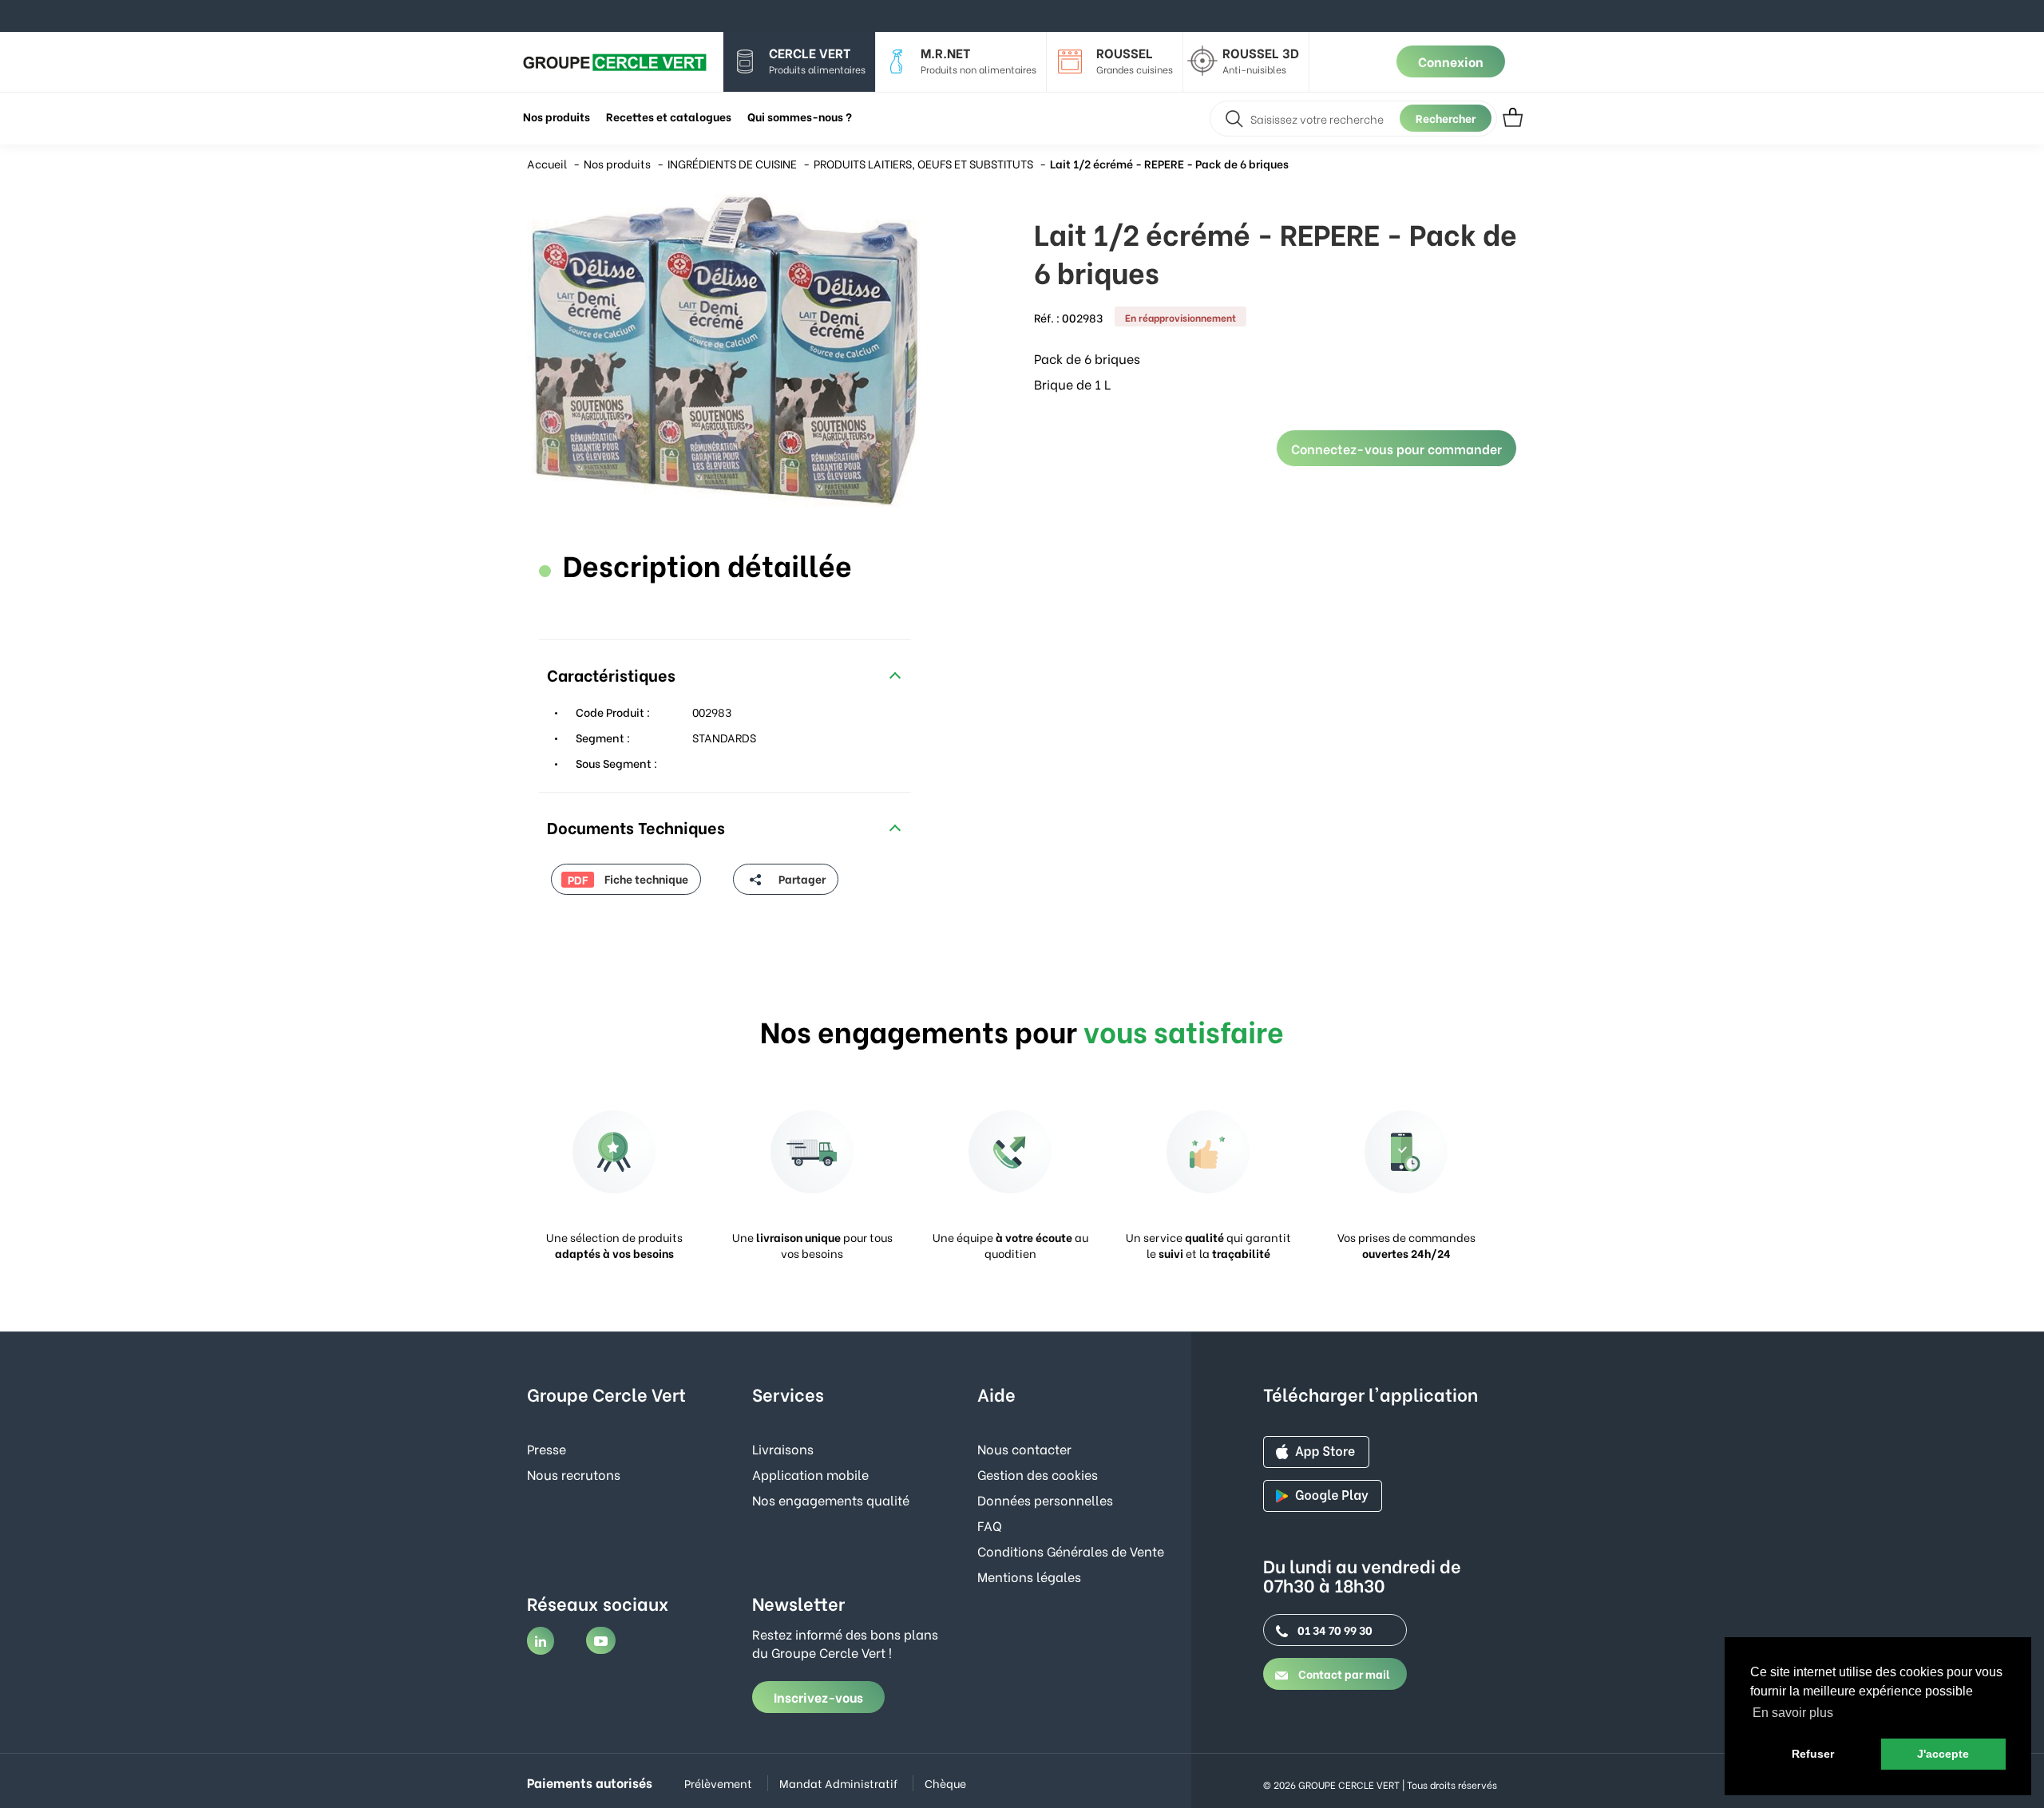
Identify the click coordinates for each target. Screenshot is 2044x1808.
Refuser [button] (1813, 1754)
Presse (547, 1448)
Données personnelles (1045, 1499)
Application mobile (810, 1474)
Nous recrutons (574, 1474)
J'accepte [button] (1943, 1754)
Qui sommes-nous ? (800, 116)
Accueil (547, 163)
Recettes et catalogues (669, 116)
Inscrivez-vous (818, 1697)
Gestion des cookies (1038, 1474)
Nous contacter (1024, 1448)
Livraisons (783, 1448)
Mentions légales (1029, 1576)
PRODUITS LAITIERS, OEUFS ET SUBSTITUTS (923, 163)
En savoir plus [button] (1793, 1713)
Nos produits (617, 163)
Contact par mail (1343, 1673)
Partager (801, 878)
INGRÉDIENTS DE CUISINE (732, 163)
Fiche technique (628, 879)
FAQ (990, 1525)
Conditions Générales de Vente (1071, 1551)
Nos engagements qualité (831, 1499)
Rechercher (1446, 118)
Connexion (1451, 61)
